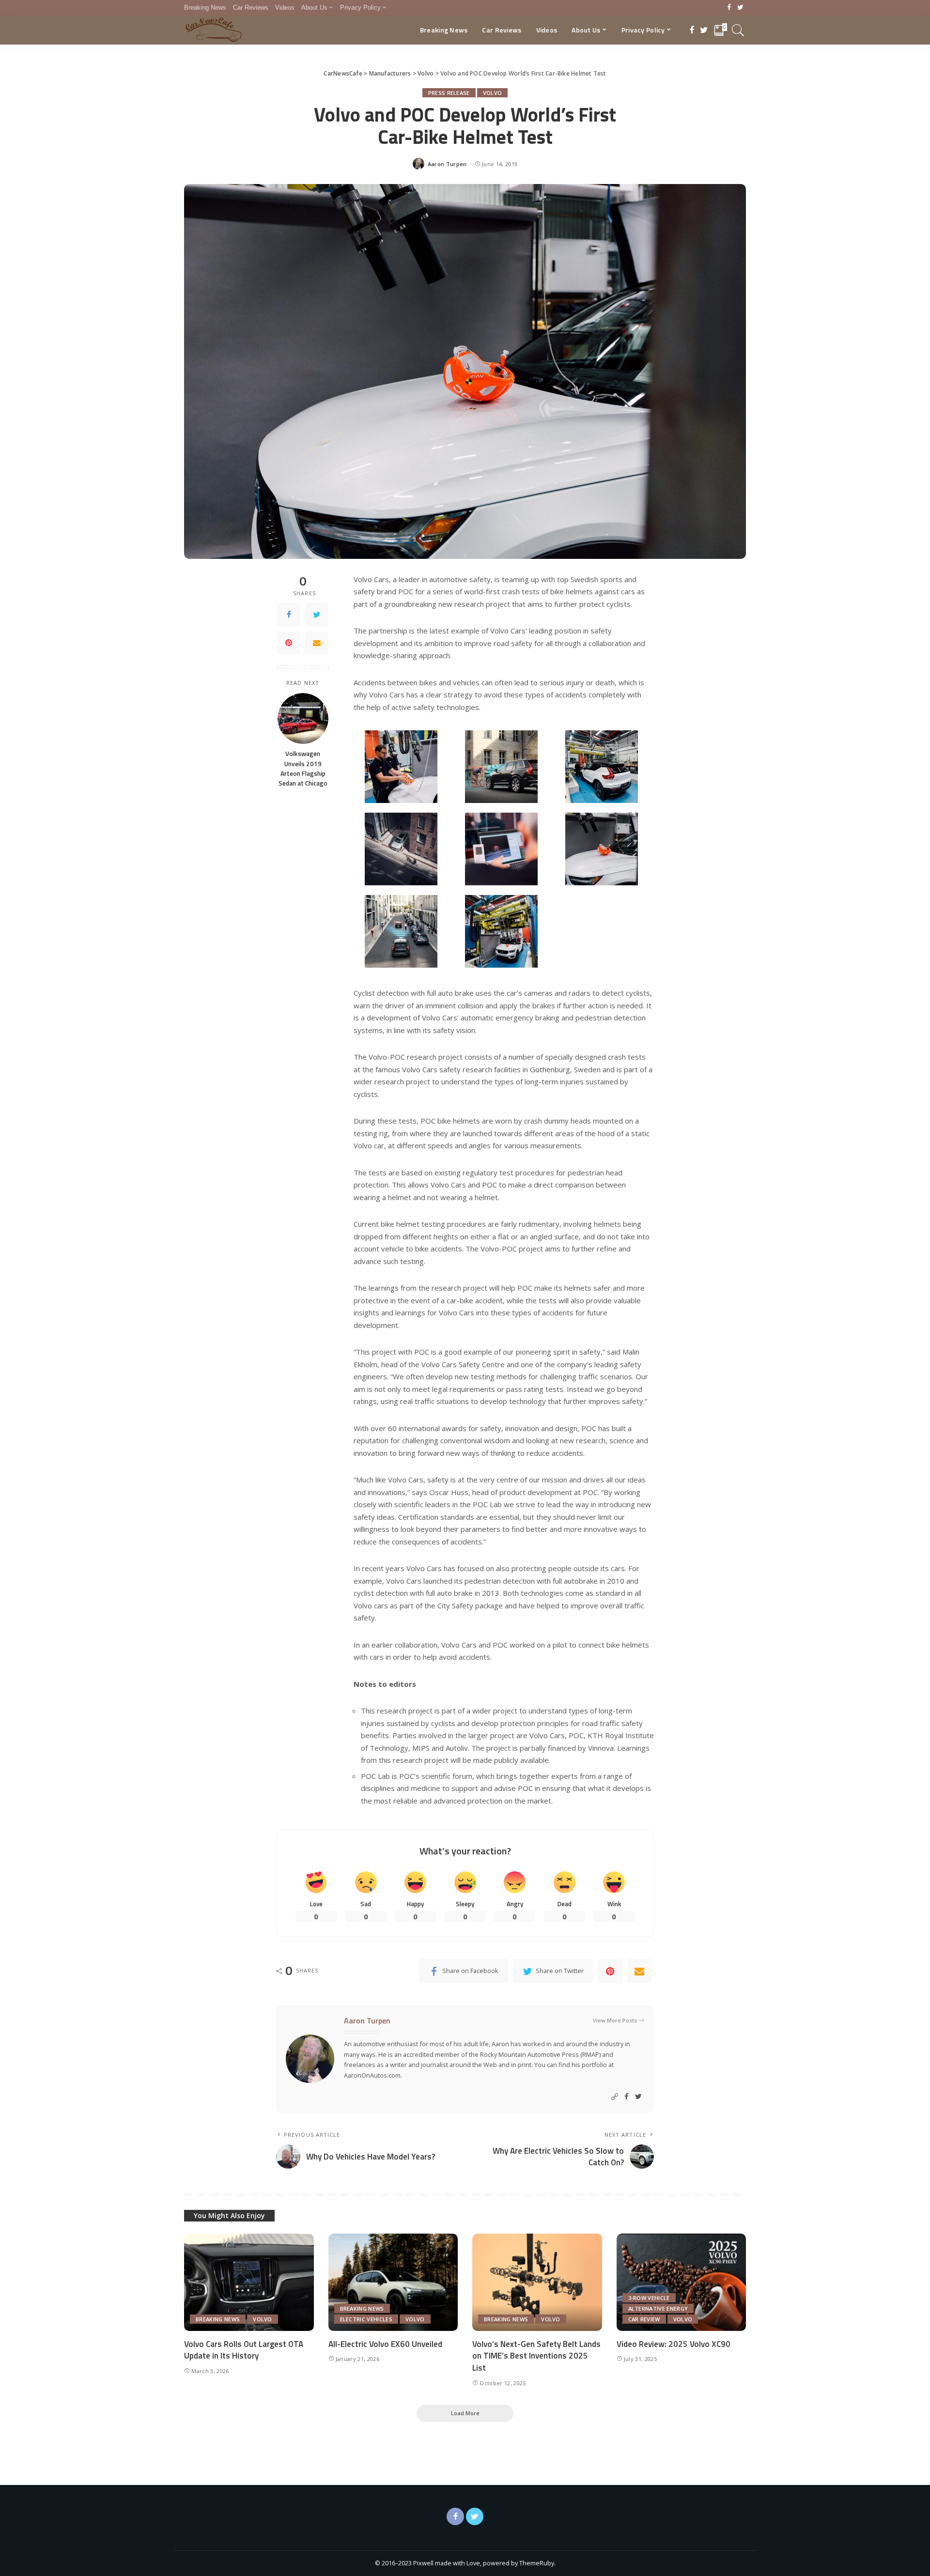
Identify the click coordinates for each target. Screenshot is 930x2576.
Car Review (644, 2319)
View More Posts (615, 2020)
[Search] (738, 30)
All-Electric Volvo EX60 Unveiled (385, 2344)
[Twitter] (740, 8)
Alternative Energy (658, 2308)
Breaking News (218, 2319)
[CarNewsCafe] (214, 30)
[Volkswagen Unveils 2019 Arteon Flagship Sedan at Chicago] (303, 718)
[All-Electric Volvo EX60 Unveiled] (393, 2282)
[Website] (615, 2097)
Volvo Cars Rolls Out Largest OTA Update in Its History (244, 2350)
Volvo (493, 93)
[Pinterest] (289, 643)
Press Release (449, 93)
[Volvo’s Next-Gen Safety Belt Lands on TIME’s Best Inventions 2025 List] (537, 2282)
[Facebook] (729, 8)
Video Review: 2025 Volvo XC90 (674, 2344)
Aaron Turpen (447, 164)
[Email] (317, 643)
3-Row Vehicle (649, 2298)
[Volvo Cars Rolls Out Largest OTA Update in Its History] (249, 2282)
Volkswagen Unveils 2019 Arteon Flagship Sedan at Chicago (303, 768)
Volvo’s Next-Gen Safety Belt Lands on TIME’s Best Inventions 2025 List (536, 2356)
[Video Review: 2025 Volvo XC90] (682, 2282)
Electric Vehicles (366, 2319)
